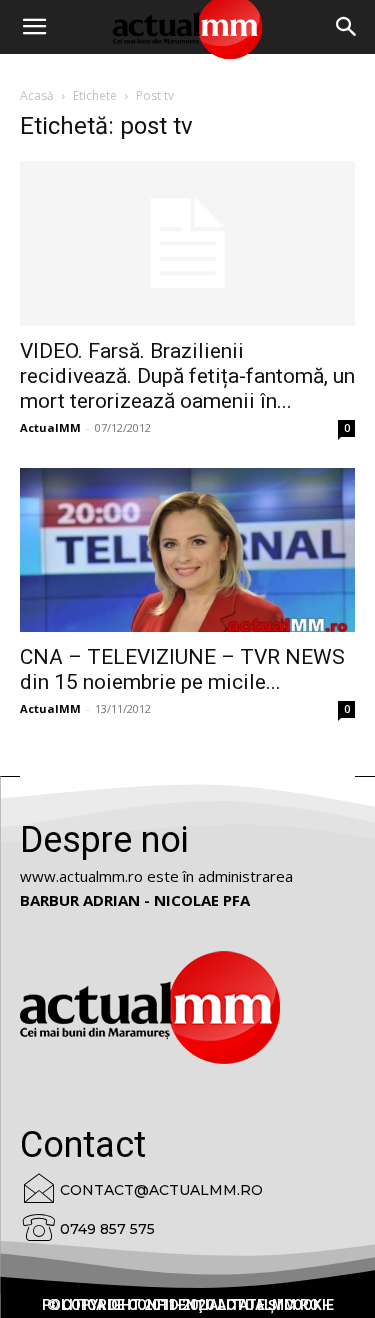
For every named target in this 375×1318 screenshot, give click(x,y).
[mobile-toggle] (34, 27)
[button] (347, 27)
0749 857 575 (107, 1229)
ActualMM (50, 427)
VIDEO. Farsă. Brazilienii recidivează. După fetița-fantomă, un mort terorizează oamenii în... (187, 376)
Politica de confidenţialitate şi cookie (188, 1305)
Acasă (37, 95)
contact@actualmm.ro (161, 1190)
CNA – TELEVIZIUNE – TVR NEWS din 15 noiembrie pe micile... (182, 669)
